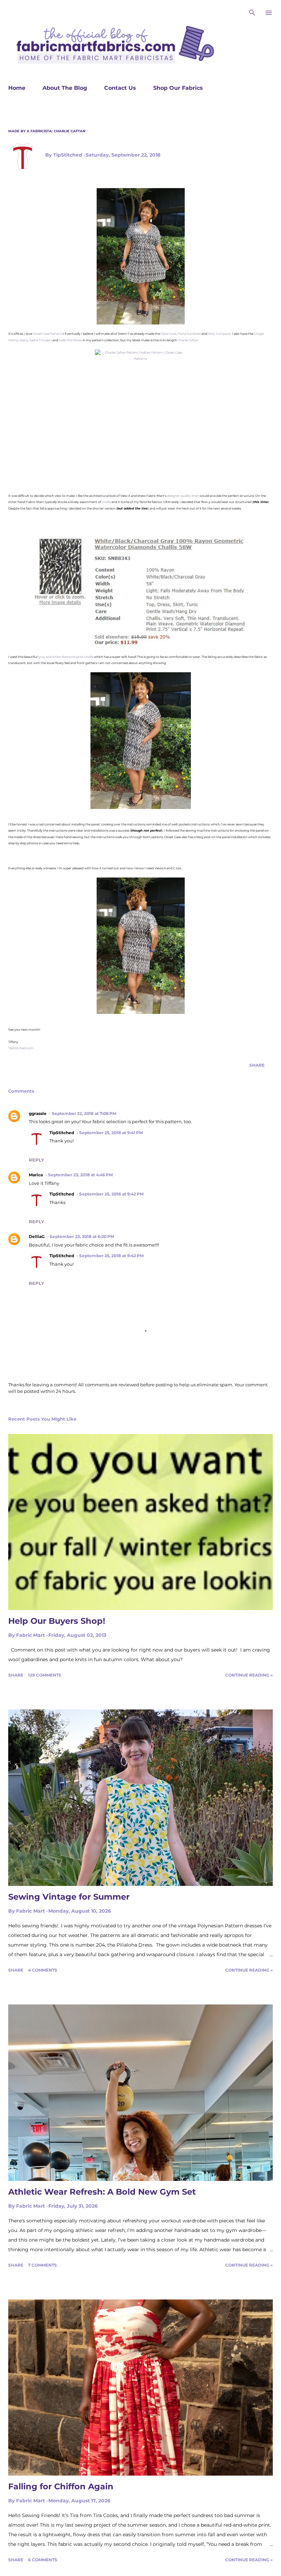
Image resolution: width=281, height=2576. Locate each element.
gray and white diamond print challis (66, 657)
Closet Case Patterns (48, 334)
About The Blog (65, 88)
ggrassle (38, 1113)
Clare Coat (168, 334)
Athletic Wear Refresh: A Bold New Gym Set (102, 2192)
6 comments (43, 2560)
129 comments (45, 1675)
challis (106, 502)
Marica (36, 1175)
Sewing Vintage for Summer (69, 1897)
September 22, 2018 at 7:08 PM (84, 1113)
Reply (36, 1160)
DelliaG (37, 1236)
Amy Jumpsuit (219, 334)
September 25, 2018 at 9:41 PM (111, 1133)
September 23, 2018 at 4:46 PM (80, 1175)
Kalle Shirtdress (70, 340)
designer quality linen (183, 496)
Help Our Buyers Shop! (57, 1621)
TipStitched (62, 1133)
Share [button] (257, 1065)
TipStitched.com (21, 1048)
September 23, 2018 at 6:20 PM (82, 1236)
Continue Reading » (249, 1675)
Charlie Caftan (188, 340)
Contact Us (120, 88)
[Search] (252, 12)
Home (17, 88)
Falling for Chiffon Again (61, 2486)
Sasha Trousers (40, 340)
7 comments (42, 2265)
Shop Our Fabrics (178, 88)
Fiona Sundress (189, 334)
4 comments (43, 1970)
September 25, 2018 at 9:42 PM (111, 1194)
